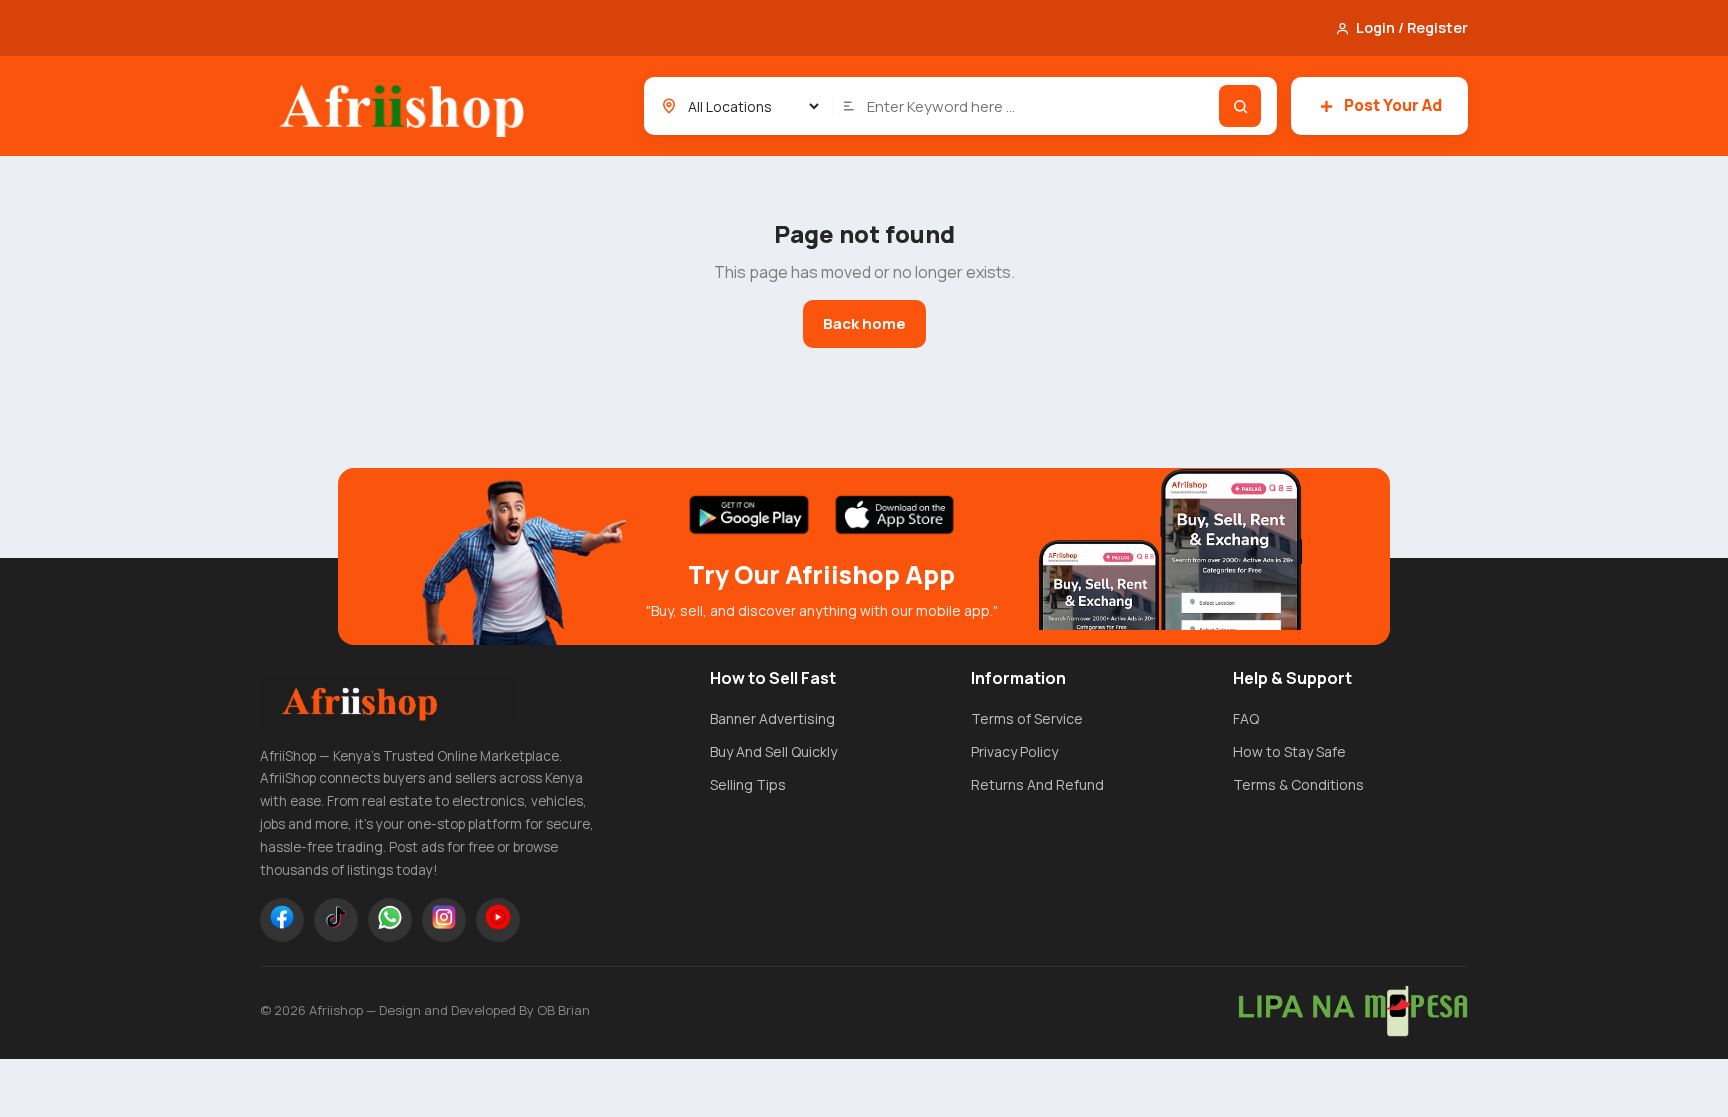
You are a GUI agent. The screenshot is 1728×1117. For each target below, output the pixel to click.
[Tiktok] (336, 920)
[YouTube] (498, 920)
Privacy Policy (1014, 751)
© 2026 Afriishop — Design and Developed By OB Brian (425, 1010)
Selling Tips (748, 784)
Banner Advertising (772, 718)
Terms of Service (1027, 718)
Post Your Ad (1393, 105)
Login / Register (1412, 27)
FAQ (1246, 718)
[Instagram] (444, 920)
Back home (864, 323)
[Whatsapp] (390, 920)
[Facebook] (282, 920)
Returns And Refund (1037, 784)
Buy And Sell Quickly (773, 751)
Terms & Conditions (1298, 784)
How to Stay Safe (1289, 751)
